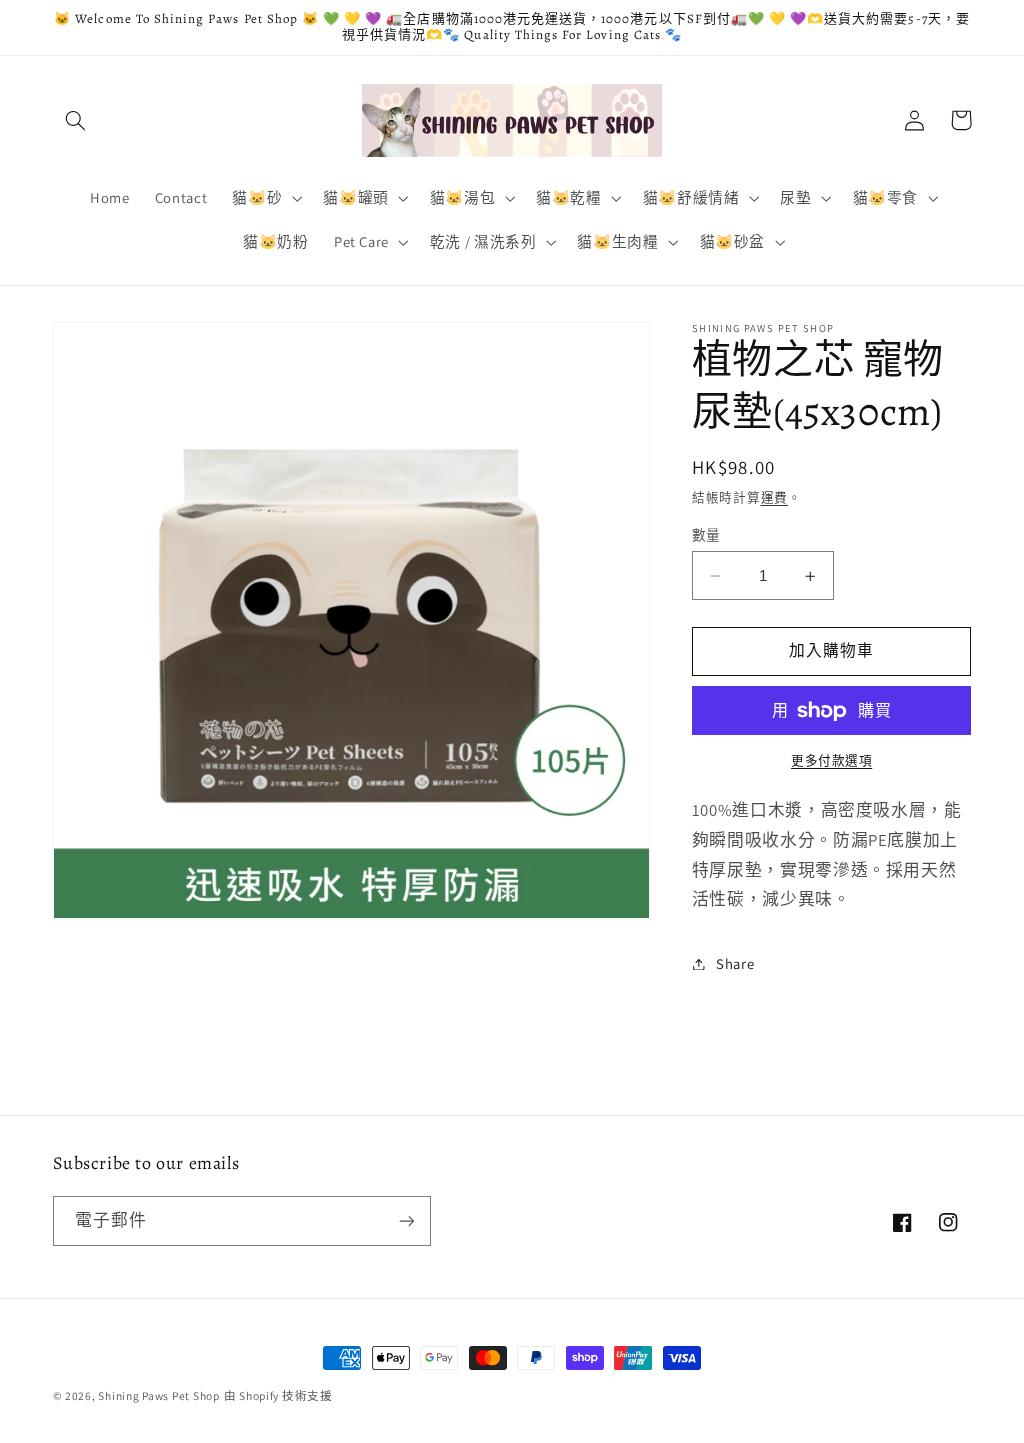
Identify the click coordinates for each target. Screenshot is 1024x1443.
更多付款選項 (831, 760)
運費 (774, 497)
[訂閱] (406, 1220)
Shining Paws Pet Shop (158, 1395)
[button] (76, 120)
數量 (706, 535)
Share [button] (735, 963)
